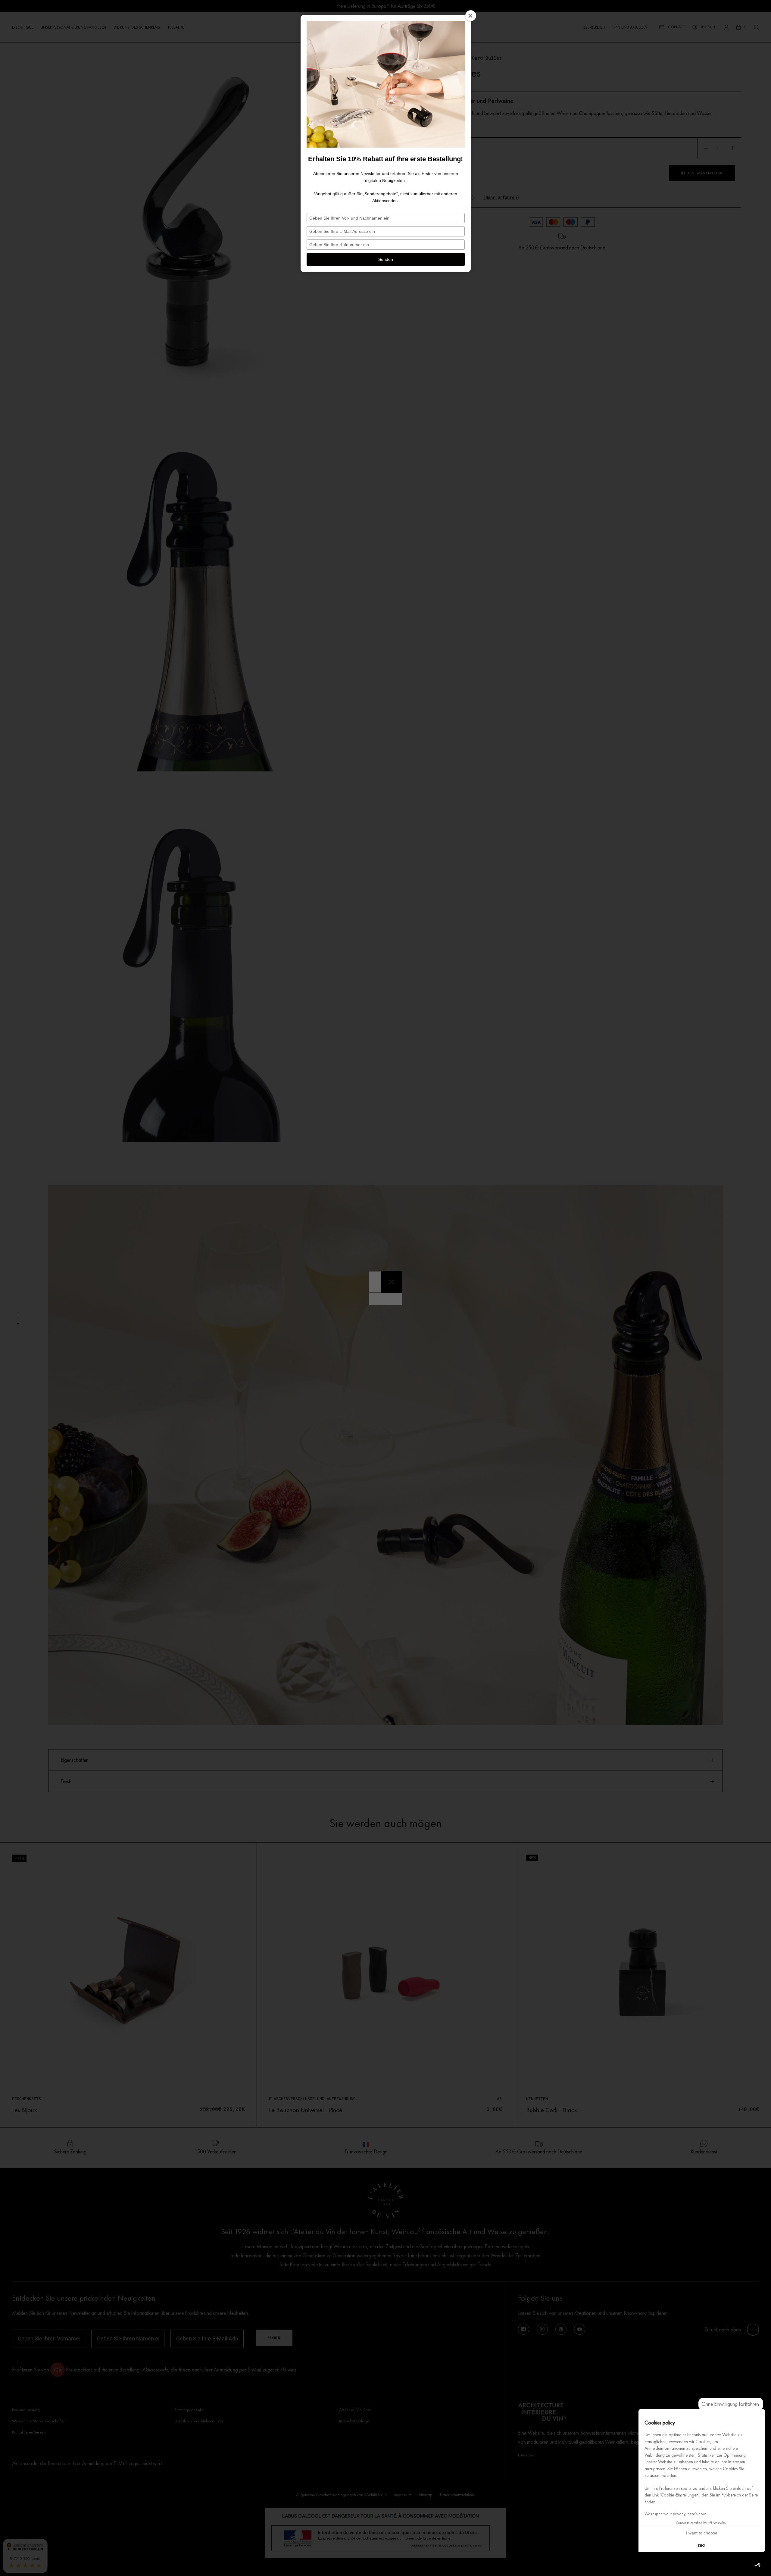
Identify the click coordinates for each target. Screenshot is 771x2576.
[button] (758, 2565)
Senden (386, 259)
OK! (702, 2546)
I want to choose (702, 2533)
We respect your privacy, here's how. (676, 2514)
